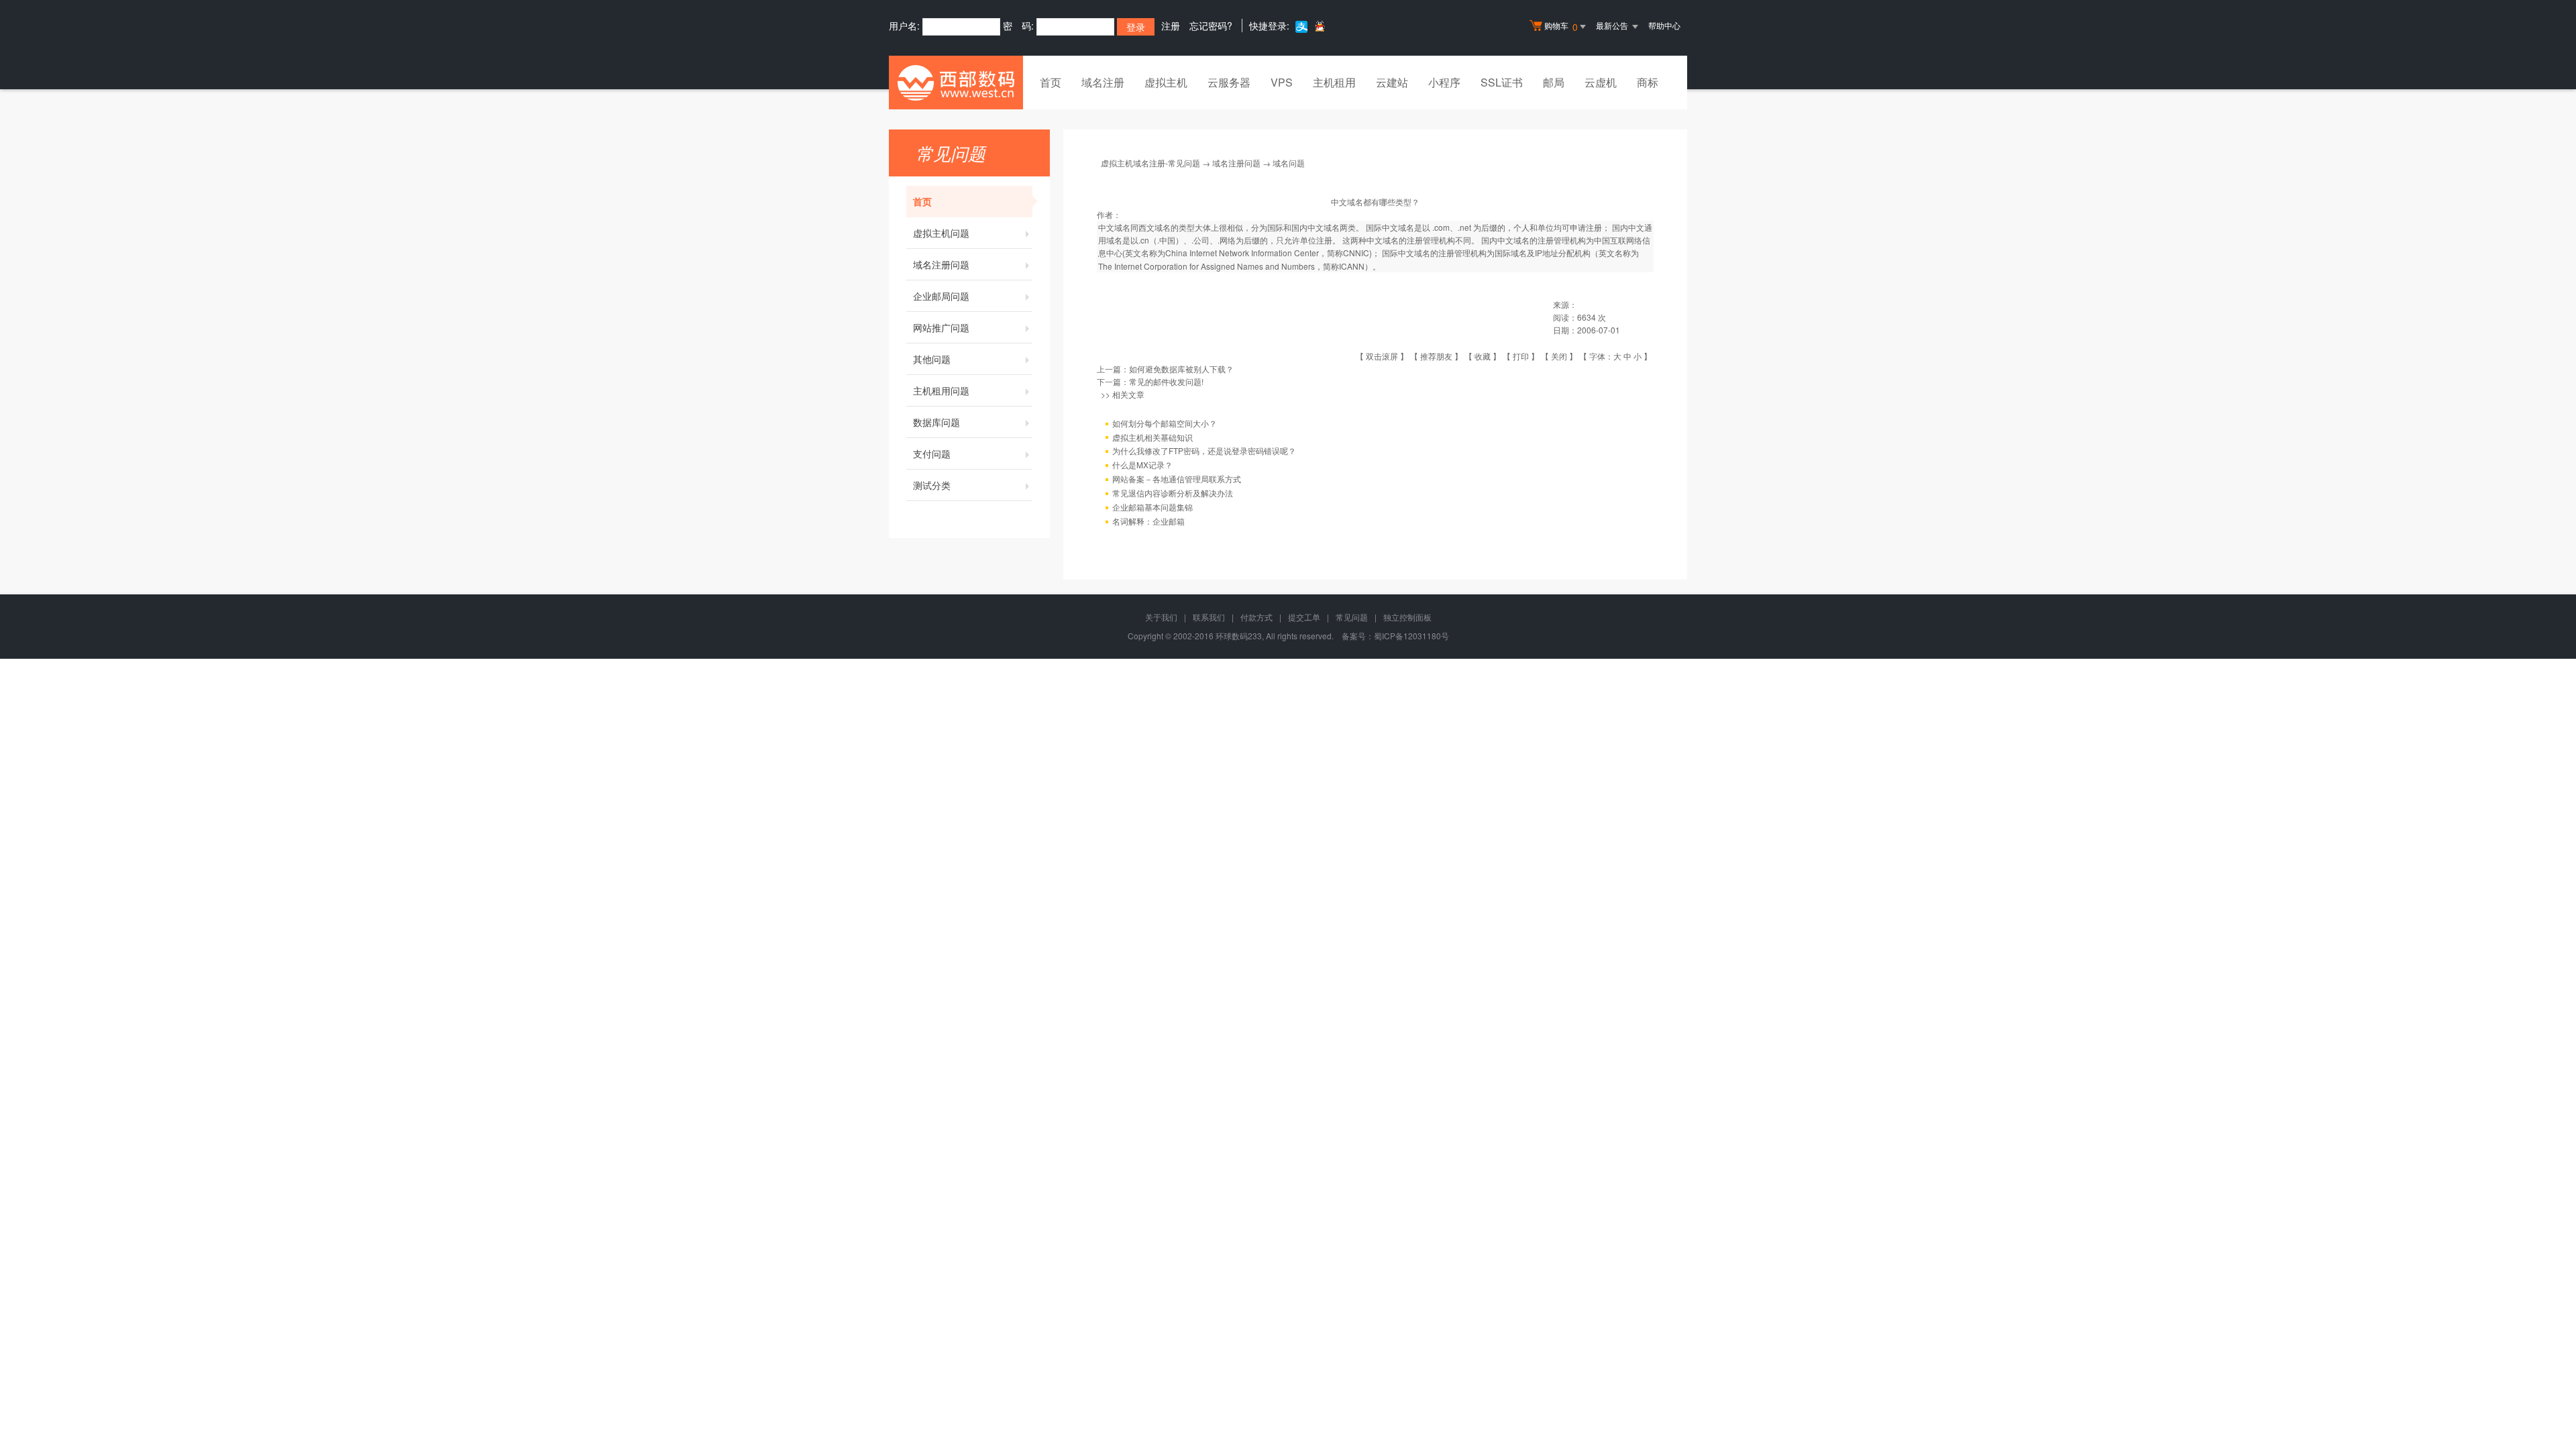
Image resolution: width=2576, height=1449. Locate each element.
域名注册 (1103, 82)
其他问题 (932, 359)
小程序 (1444, 82)
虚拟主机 (1166, 82)
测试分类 (932, 485)
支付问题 (932, 453)
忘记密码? (1211, 25)
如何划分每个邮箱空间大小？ (1165, 423)
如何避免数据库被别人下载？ (1181, 369)
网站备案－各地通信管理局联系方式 (1177, 479)
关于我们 (1161, 617)
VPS (1282, 82)
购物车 (1561, 26)
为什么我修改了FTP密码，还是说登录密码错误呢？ (1204, 450)
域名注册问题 (941, 264)
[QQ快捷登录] (1319, 26)
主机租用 (1334, 82)
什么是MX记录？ (1142, 465)
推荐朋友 (1436, 356)
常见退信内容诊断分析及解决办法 (1173, 493)
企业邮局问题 (941, 296)
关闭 (1559, 356)
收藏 (1483, 356)
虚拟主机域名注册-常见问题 (1150, 163)
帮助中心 (1664, 25)
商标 (1648, 82)
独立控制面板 (1407, 617)
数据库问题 (936, 422)
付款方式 (1256, 617)
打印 (1521, 356)
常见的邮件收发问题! (1166, 381)
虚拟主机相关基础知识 (1152, 437)
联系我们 (1209, 617)
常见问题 (1352, 617)
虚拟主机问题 (941, 233)
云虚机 (1601, 82)
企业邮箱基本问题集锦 (1152, 507)
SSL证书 (1502, 82)
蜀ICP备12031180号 (1411, 636)
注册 (1171, 25)
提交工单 (1304, 617)
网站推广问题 (941, 327)
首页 (1051, 82)
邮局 (1554, 82)
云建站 (1392, 82)
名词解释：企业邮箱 (1148, 521)
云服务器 (1229, 82)
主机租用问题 (941, 390)
